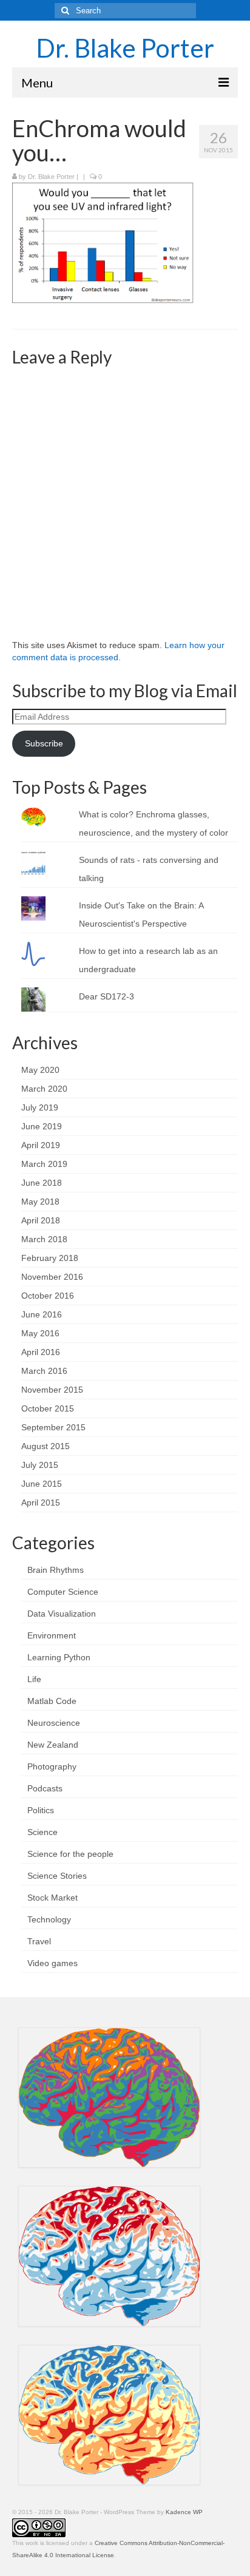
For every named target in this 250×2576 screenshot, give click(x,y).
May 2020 (40, 1070)
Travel (39, 1941)
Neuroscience (54, 1723)
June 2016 (42, 1314)
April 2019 (41, 1145)
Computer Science (63, 1592)
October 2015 (48, 1408)
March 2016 (44, 1371)
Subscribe (44, 743)
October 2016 (48, 1296)
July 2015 (40, 1465)
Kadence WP (184, 2512)
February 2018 (50, 1258)
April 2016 (41, 1352)
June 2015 (42, 1484)
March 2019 (44, 1164)
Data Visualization (62, 1614)
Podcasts (45, 1788)
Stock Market (52, 1898)
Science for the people (70, 1854)
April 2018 (41, 1220)
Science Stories (57, 1876)
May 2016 (40, 1333)
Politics (41, 1810)
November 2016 (52, 1277)
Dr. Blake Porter (125, 48)
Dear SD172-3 (106, 996)
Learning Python (59, 1657)
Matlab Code (52, 1701)
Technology (49, 1919)
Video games (52, 1963)
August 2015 (46, 1446)
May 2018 (40, 1202)
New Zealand (53, 1745)
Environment (52, 1635)
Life (34, 1679)
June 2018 (42, 1183)
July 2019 (40, 1107)
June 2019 (42, 1126)
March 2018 (44, 1239)
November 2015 (52, 1390)
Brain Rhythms (56, 1570)
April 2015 (41, 1503)
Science (42, 1832)
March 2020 (44, 1089)
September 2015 (53, 1427)
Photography (52, 1766)
